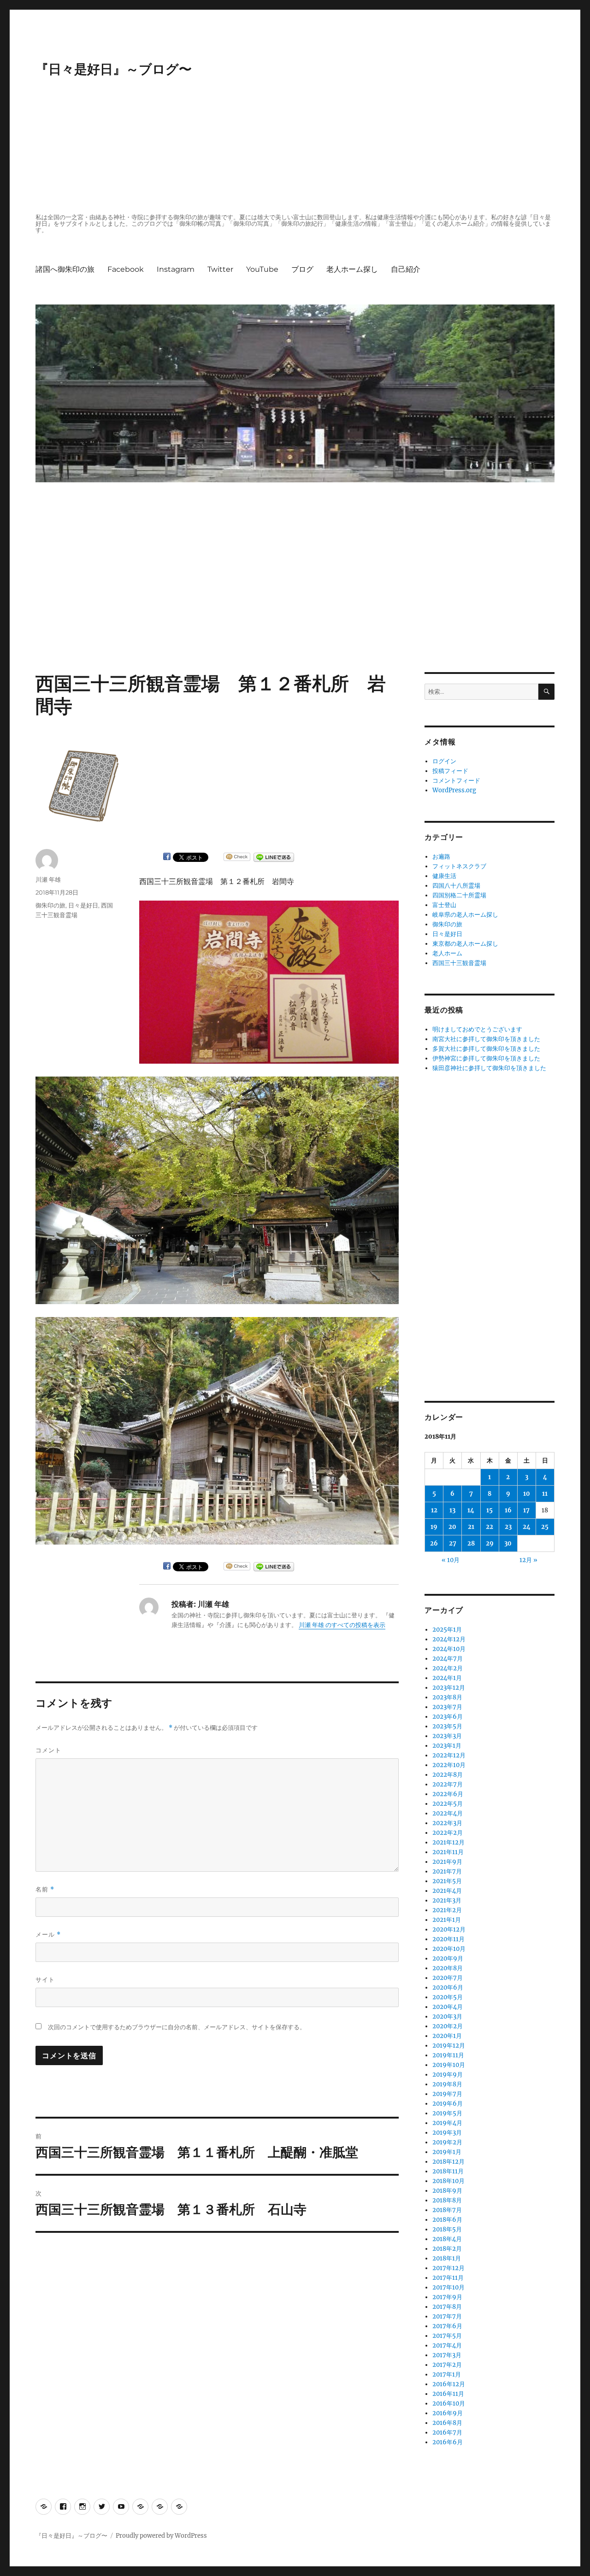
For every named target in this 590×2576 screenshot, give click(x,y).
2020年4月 (448, 2007)
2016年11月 (448, 2394)
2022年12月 (449, 1755)
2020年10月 (449, 1949)
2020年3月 (447, 2017)
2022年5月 (448, 1804)
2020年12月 (449, 1929)
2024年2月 (448, 1668)
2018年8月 (447, 2200)
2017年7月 (447, 2316)
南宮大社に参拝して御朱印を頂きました (486, 1039)
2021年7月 (447, 1871)
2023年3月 (447, 1736)
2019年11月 (448, 2055)
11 (545, 1494)
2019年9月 (448, 2075)
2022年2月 (448, 1833)
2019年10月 (449, 2065)
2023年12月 (449, 1688)
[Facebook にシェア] (167, 856)
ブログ (302, 269)
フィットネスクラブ (459, 866)
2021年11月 (448, 1852)
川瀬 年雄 (48, 879)
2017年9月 (447, 2297)
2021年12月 (448, 1842)
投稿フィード (450, 771)
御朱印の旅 (50, 905)
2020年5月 (448, 1997)
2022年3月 (447, 1823)
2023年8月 (447, 1697)
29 (490, 1543)
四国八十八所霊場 (456, 886)
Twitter (220, 269)
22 (490, 1527)
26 (434, 1543)
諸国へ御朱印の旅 (65, 269)
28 (471, 1543)
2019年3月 (447, 2133)
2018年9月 (447, 2191)
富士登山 (444, 905)
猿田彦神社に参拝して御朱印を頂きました (489, 1068)
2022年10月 (449, 1765)
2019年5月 (447, 2113)
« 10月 (451, 1560)
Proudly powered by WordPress (161, 2536)
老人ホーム (447, 953)
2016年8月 (447, 2423)
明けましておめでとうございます (477, 1029)
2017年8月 (447, 2307)
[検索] (546, 692)
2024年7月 (448, 1659)
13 (452, 1510)
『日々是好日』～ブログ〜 (114, 69)
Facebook (126, 269)
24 (527, 1527)
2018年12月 (448, 2162)
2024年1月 (447, 1678)
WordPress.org (454, 790)
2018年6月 (447, 2220)
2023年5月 (447, 1726)
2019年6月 (448, 2104)
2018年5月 (447, 2229)
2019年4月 (447, 2123)
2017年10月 (448, 2287)
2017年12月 (448, 2268)
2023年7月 (447, 1707)
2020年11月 (448, 1939)
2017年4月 (447, 2345)
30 (508, 1543)
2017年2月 (447, 2365)
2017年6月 (447, 2326)
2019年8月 (447, 2084)
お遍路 (441, 857)
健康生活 (444, 876)
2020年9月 (448, 1958)
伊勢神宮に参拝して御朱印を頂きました (486, 1058)
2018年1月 (447, 2258)
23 (508, 1527)
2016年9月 (448, 2413)
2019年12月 (449, 2046)
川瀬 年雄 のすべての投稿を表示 (342, 1625)
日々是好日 (83, 905)
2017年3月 (447, 2355)
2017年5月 (447, 2336)
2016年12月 (449, 2384)
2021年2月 (447, 1910)
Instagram (176, 269)
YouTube (262, 269)
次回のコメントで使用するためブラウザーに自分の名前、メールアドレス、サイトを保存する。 (177, 2027)
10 (527, 1494)
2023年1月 (447, 1746)
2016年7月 (447, 2433)
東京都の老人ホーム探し (465, 944)
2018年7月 (447, 2210)
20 (452, 1527)
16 (508, 1510)
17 (526, 1510)
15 (490, 1510)
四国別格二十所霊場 (459, 895)
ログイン (444, 761)
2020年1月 (447, 2036)
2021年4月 (447, 1891)
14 (471, 1510)
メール (48, 1935)
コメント (48, 1750)
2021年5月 (447, 1881)
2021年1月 (447, 1920)
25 (545, 1527)
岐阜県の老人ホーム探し (465, 915)
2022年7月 (448, 1784)
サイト (45, 1979)
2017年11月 (448, 2278)
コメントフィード (456, 781)
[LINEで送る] (274, 857)
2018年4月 (447, 2239)
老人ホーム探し (352, 269)
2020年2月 (448, 2026)
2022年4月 (448, 1813)
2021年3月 (447, 1900)
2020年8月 (448, 1968)
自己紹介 (406, 269)
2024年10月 (449, 1649)
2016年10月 (449, 2403)
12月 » (528, 1560)
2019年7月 (447, 2094)
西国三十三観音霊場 (459, 963)
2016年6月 (448, 2442)
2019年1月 (447, 2152)
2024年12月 (449, 1639)
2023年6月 (448, 1717)
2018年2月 (447, 2249)
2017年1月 (447, 2374)
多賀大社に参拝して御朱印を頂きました (486, 1049)
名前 (45, 1889)
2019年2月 (447, 2142)
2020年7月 (448, 1978)
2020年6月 (448, 1988)
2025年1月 (447, 1630)
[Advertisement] (297, 146)
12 (434, 1510)
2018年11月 (448, 2171)
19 (434, 1527)
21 (471, 1527)
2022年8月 (448, 1775)
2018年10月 (448, 2181)
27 (453, 1543)
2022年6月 (448, 1794)
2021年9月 (447, 1862)
